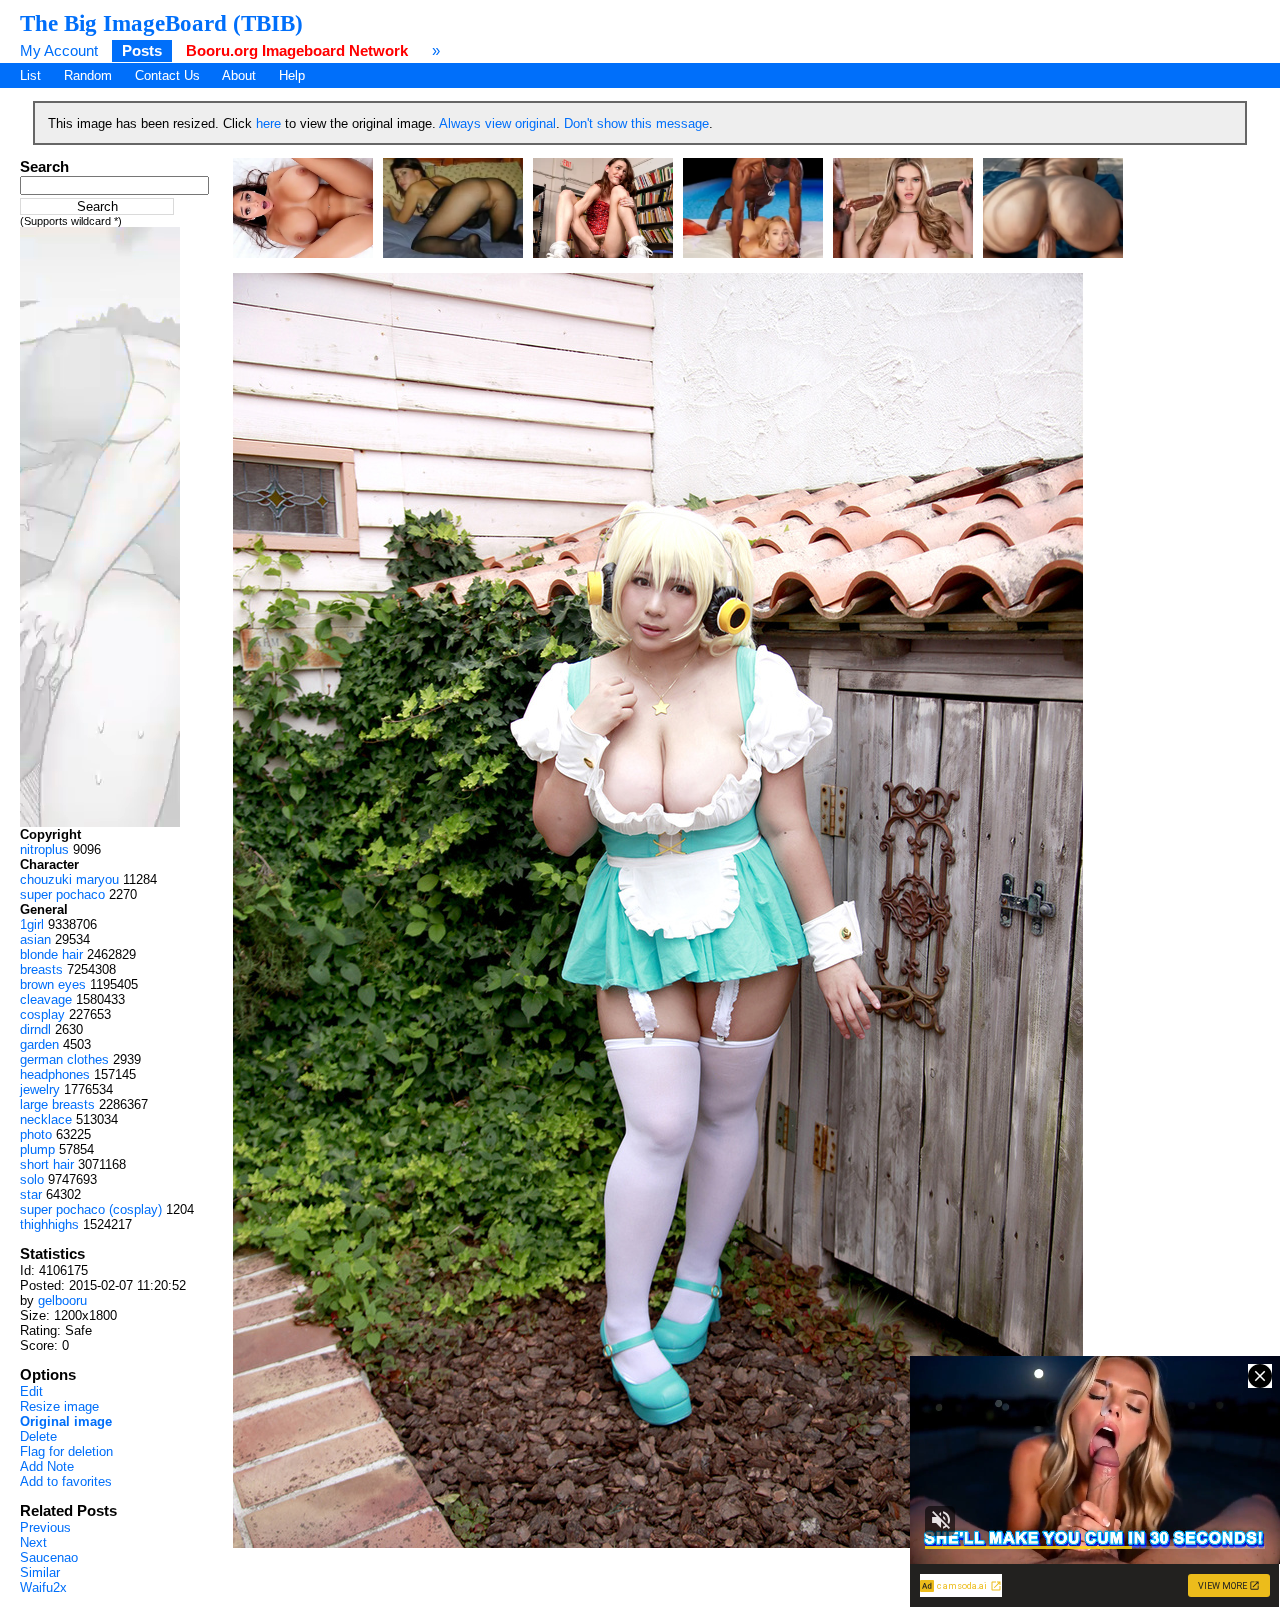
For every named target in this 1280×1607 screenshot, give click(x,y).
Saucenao (49, 1557)
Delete (38, 1436)
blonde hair (51, 954)
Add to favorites (66, 1481)
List (30, 75)
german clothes (64, 1059)
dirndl (35, 1029)
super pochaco (62, 894)
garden (39, 1044)
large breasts (57, 1104)
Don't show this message (636, 123)
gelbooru (62, 1300)
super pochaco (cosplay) (91, 1209)
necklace (46, 1119)
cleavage (46, 999)
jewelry (40, 1089)
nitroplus (44, 849)
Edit (31, 1391)
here (268, 123)
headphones (55, 1074)
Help (292, 75)
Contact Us (167, 75)
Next (33, 1542)
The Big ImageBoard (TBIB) (161, 23)
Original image (66, 1421)
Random (88, 75)
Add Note (47, 1466)
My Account (59, 50)
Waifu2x (43, 1587)
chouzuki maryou (69, 879)
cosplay (42, 1014)
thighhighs (49, 1224)
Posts (142, 50)
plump (37, 1149)
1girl (32, 924)
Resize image (59, 1406)
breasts (41, 969)
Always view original (497, 123)
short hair (47, 1164)
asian (35, 939)
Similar (40, 1572)
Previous (45, 1527)
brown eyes (53, 984)
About (239, 75)
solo (32, 1179)
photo (36, 1134)
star (31, 1194)
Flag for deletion (66, 1451)
